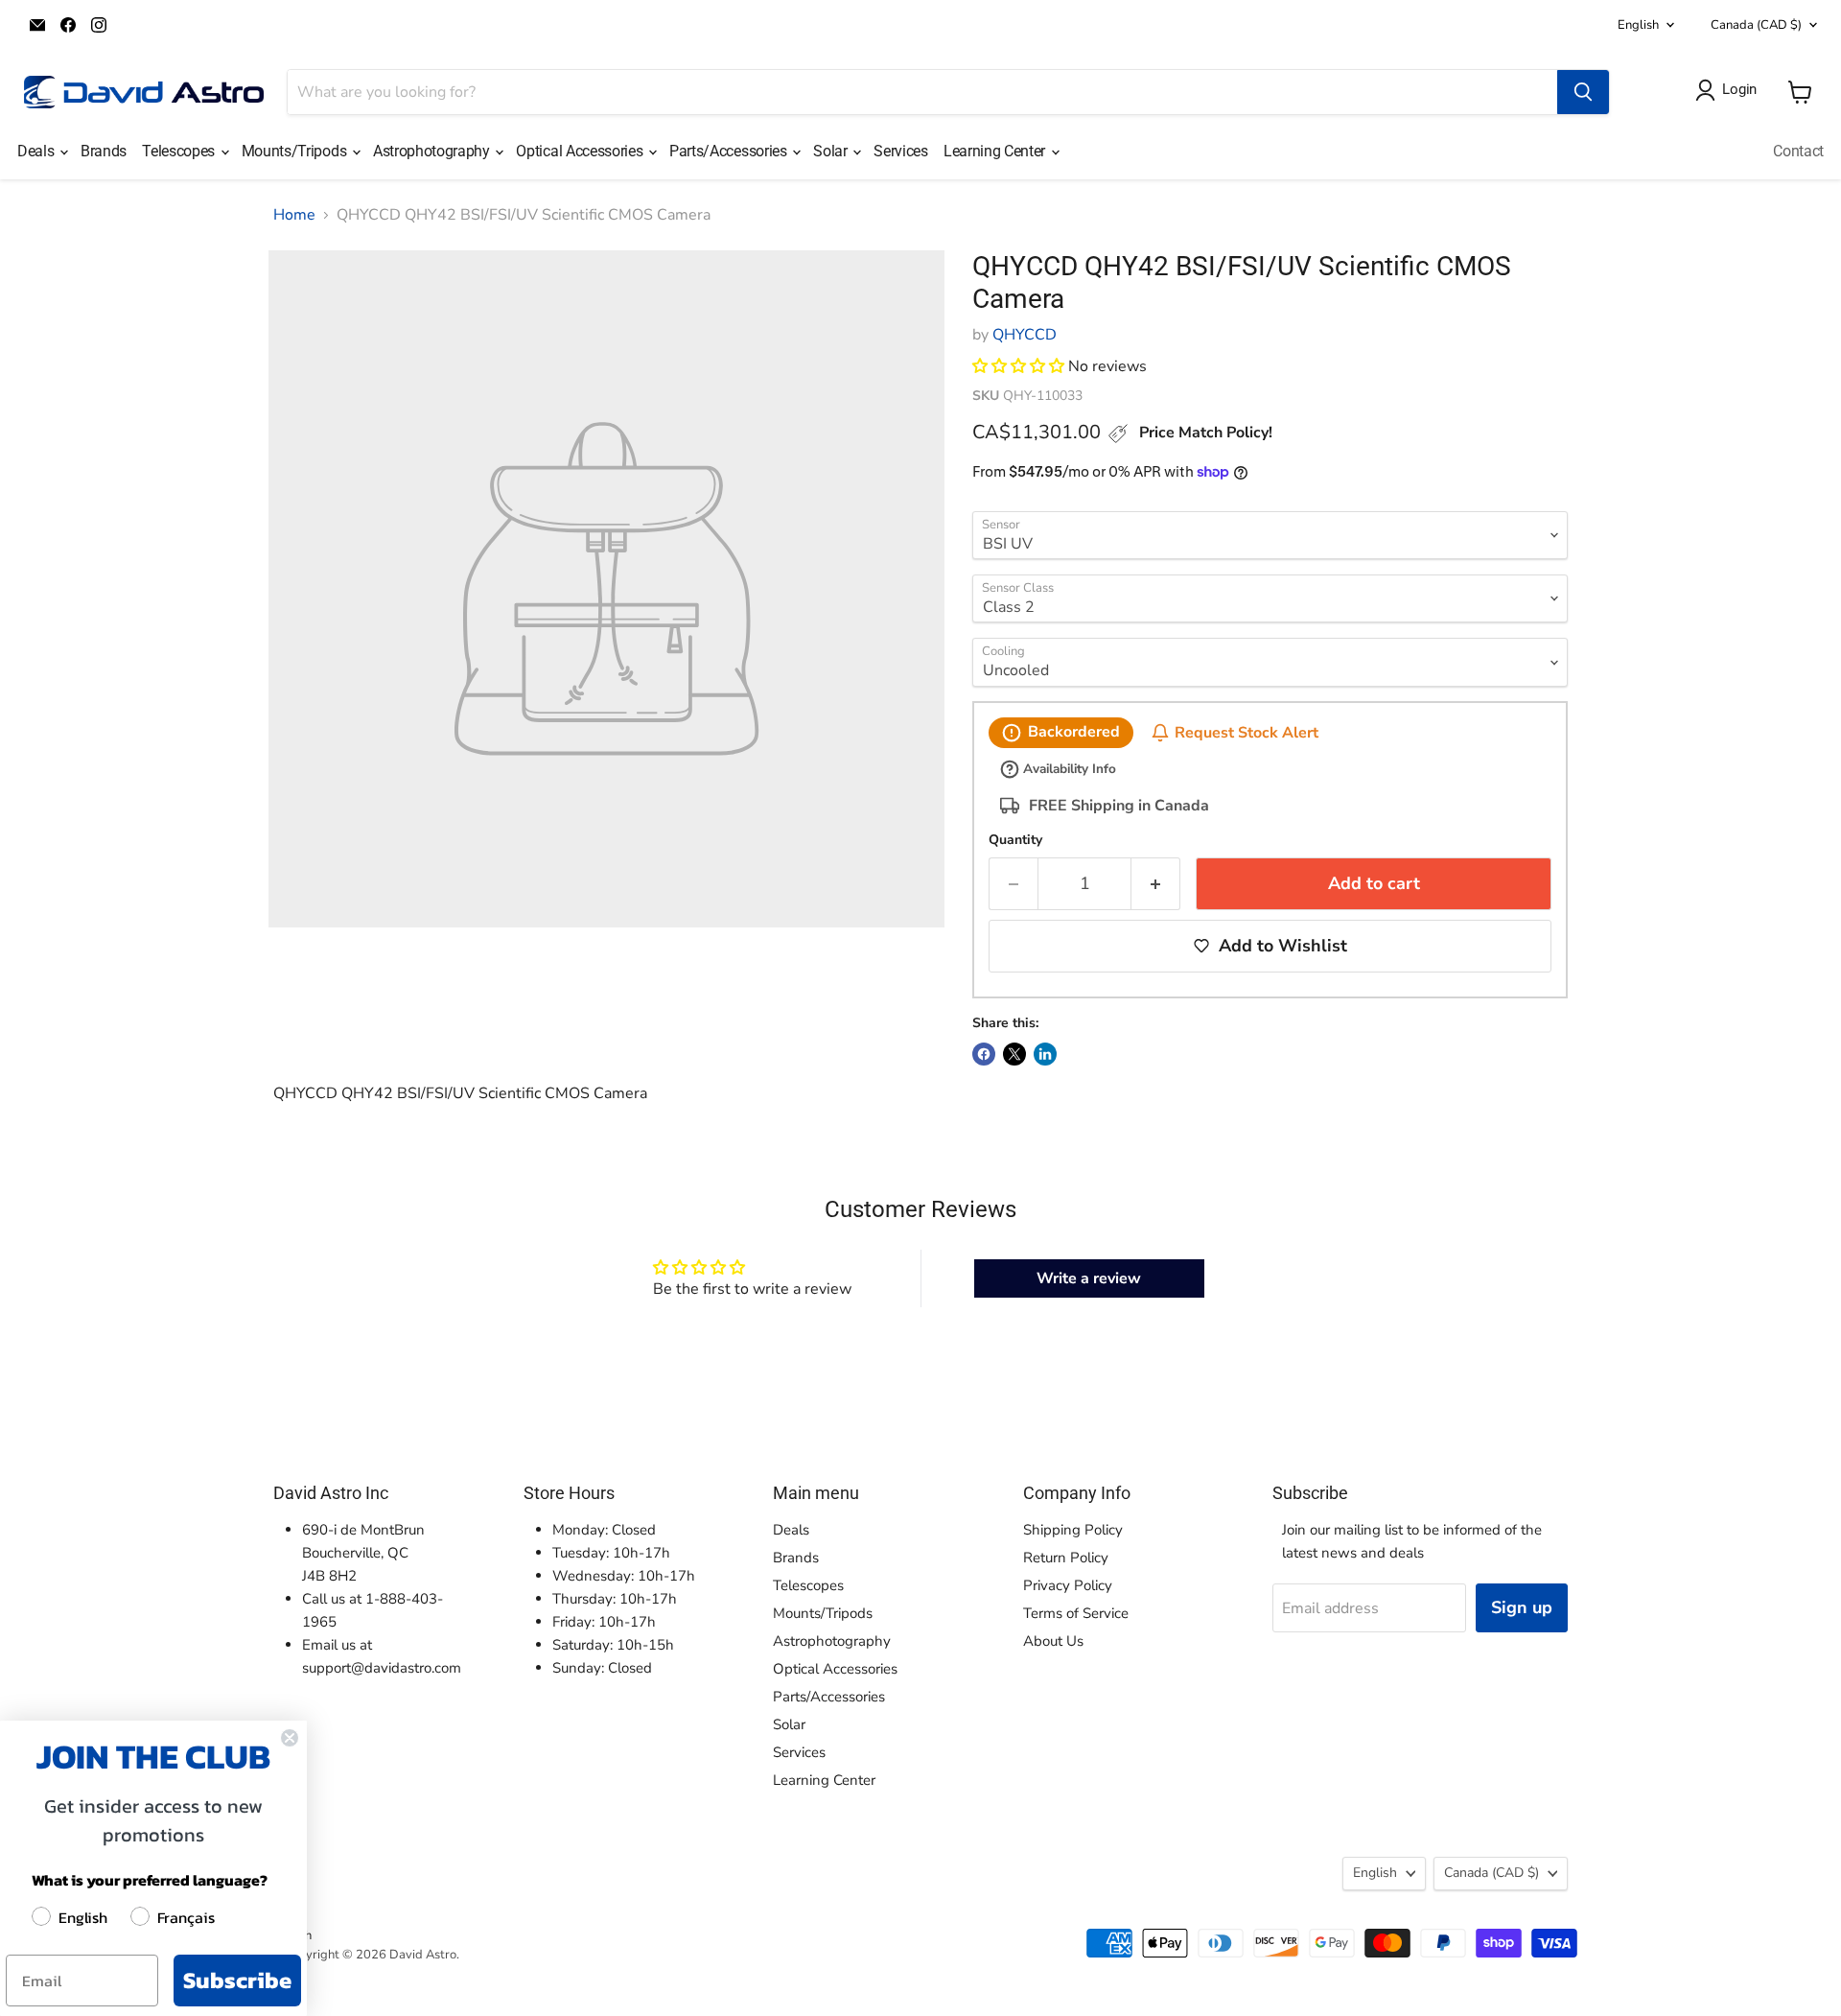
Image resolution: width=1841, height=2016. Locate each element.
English (1638, 25)
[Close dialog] (290, 1738)
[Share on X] (1014, 1054)
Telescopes (180, 151)
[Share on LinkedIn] (1045, 1054)
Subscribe (237, 1980)
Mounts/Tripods (296, 151)
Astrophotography (433, 151)
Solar (832, 151)
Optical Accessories (581, 151)
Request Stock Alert (1247, 733)
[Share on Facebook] (984, 1054)
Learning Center (996, 151)
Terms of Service (1076, 1613)
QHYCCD (1025, 335)
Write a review (1089, 1278)
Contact (1798, 151)
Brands (104, 151)
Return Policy (1066, 1558)
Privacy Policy (1068, 1585)
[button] (1018, 366)
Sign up (1522, 1607)
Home (294, 215)
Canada (1756, 25)
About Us (1053, 1641)
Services (900, 151)
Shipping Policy (1073, 1530)
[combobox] (922, 92)
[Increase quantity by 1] (1156, 884)
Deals (37, 151)
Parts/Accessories (730, 151)
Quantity (1015, 840)
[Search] (1583, 92)
